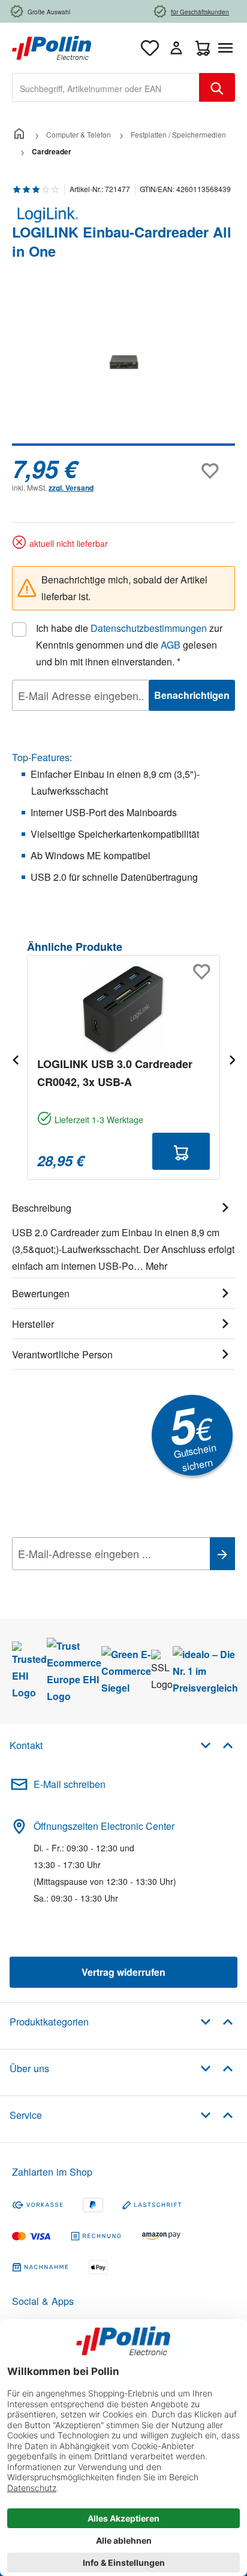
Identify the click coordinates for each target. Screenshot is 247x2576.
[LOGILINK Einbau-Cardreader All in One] (123, 362)
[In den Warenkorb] (181, 1151)
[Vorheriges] (15, 1059)
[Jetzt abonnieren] (222, 1554)
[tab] (123, 1235)
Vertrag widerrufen (123, 1972)
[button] (217, 1745)
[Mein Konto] (176, 48)
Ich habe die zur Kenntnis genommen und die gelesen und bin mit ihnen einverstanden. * (129, 645)
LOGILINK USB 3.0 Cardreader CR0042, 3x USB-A (115, 1073)
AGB (171, 645)
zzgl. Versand (71, 488)
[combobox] (106, 87)
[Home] (19, 134)
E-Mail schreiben (70, 1784)
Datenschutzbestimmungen (149, 628)
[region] (123, 370)
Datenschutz (89, 1580)
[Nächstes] (232, 1059)
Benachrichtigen (192, 695)
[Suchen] (217, 87)
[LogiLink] (123, 215)
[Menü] (228, 48)
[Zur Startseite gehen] (52, 46)
